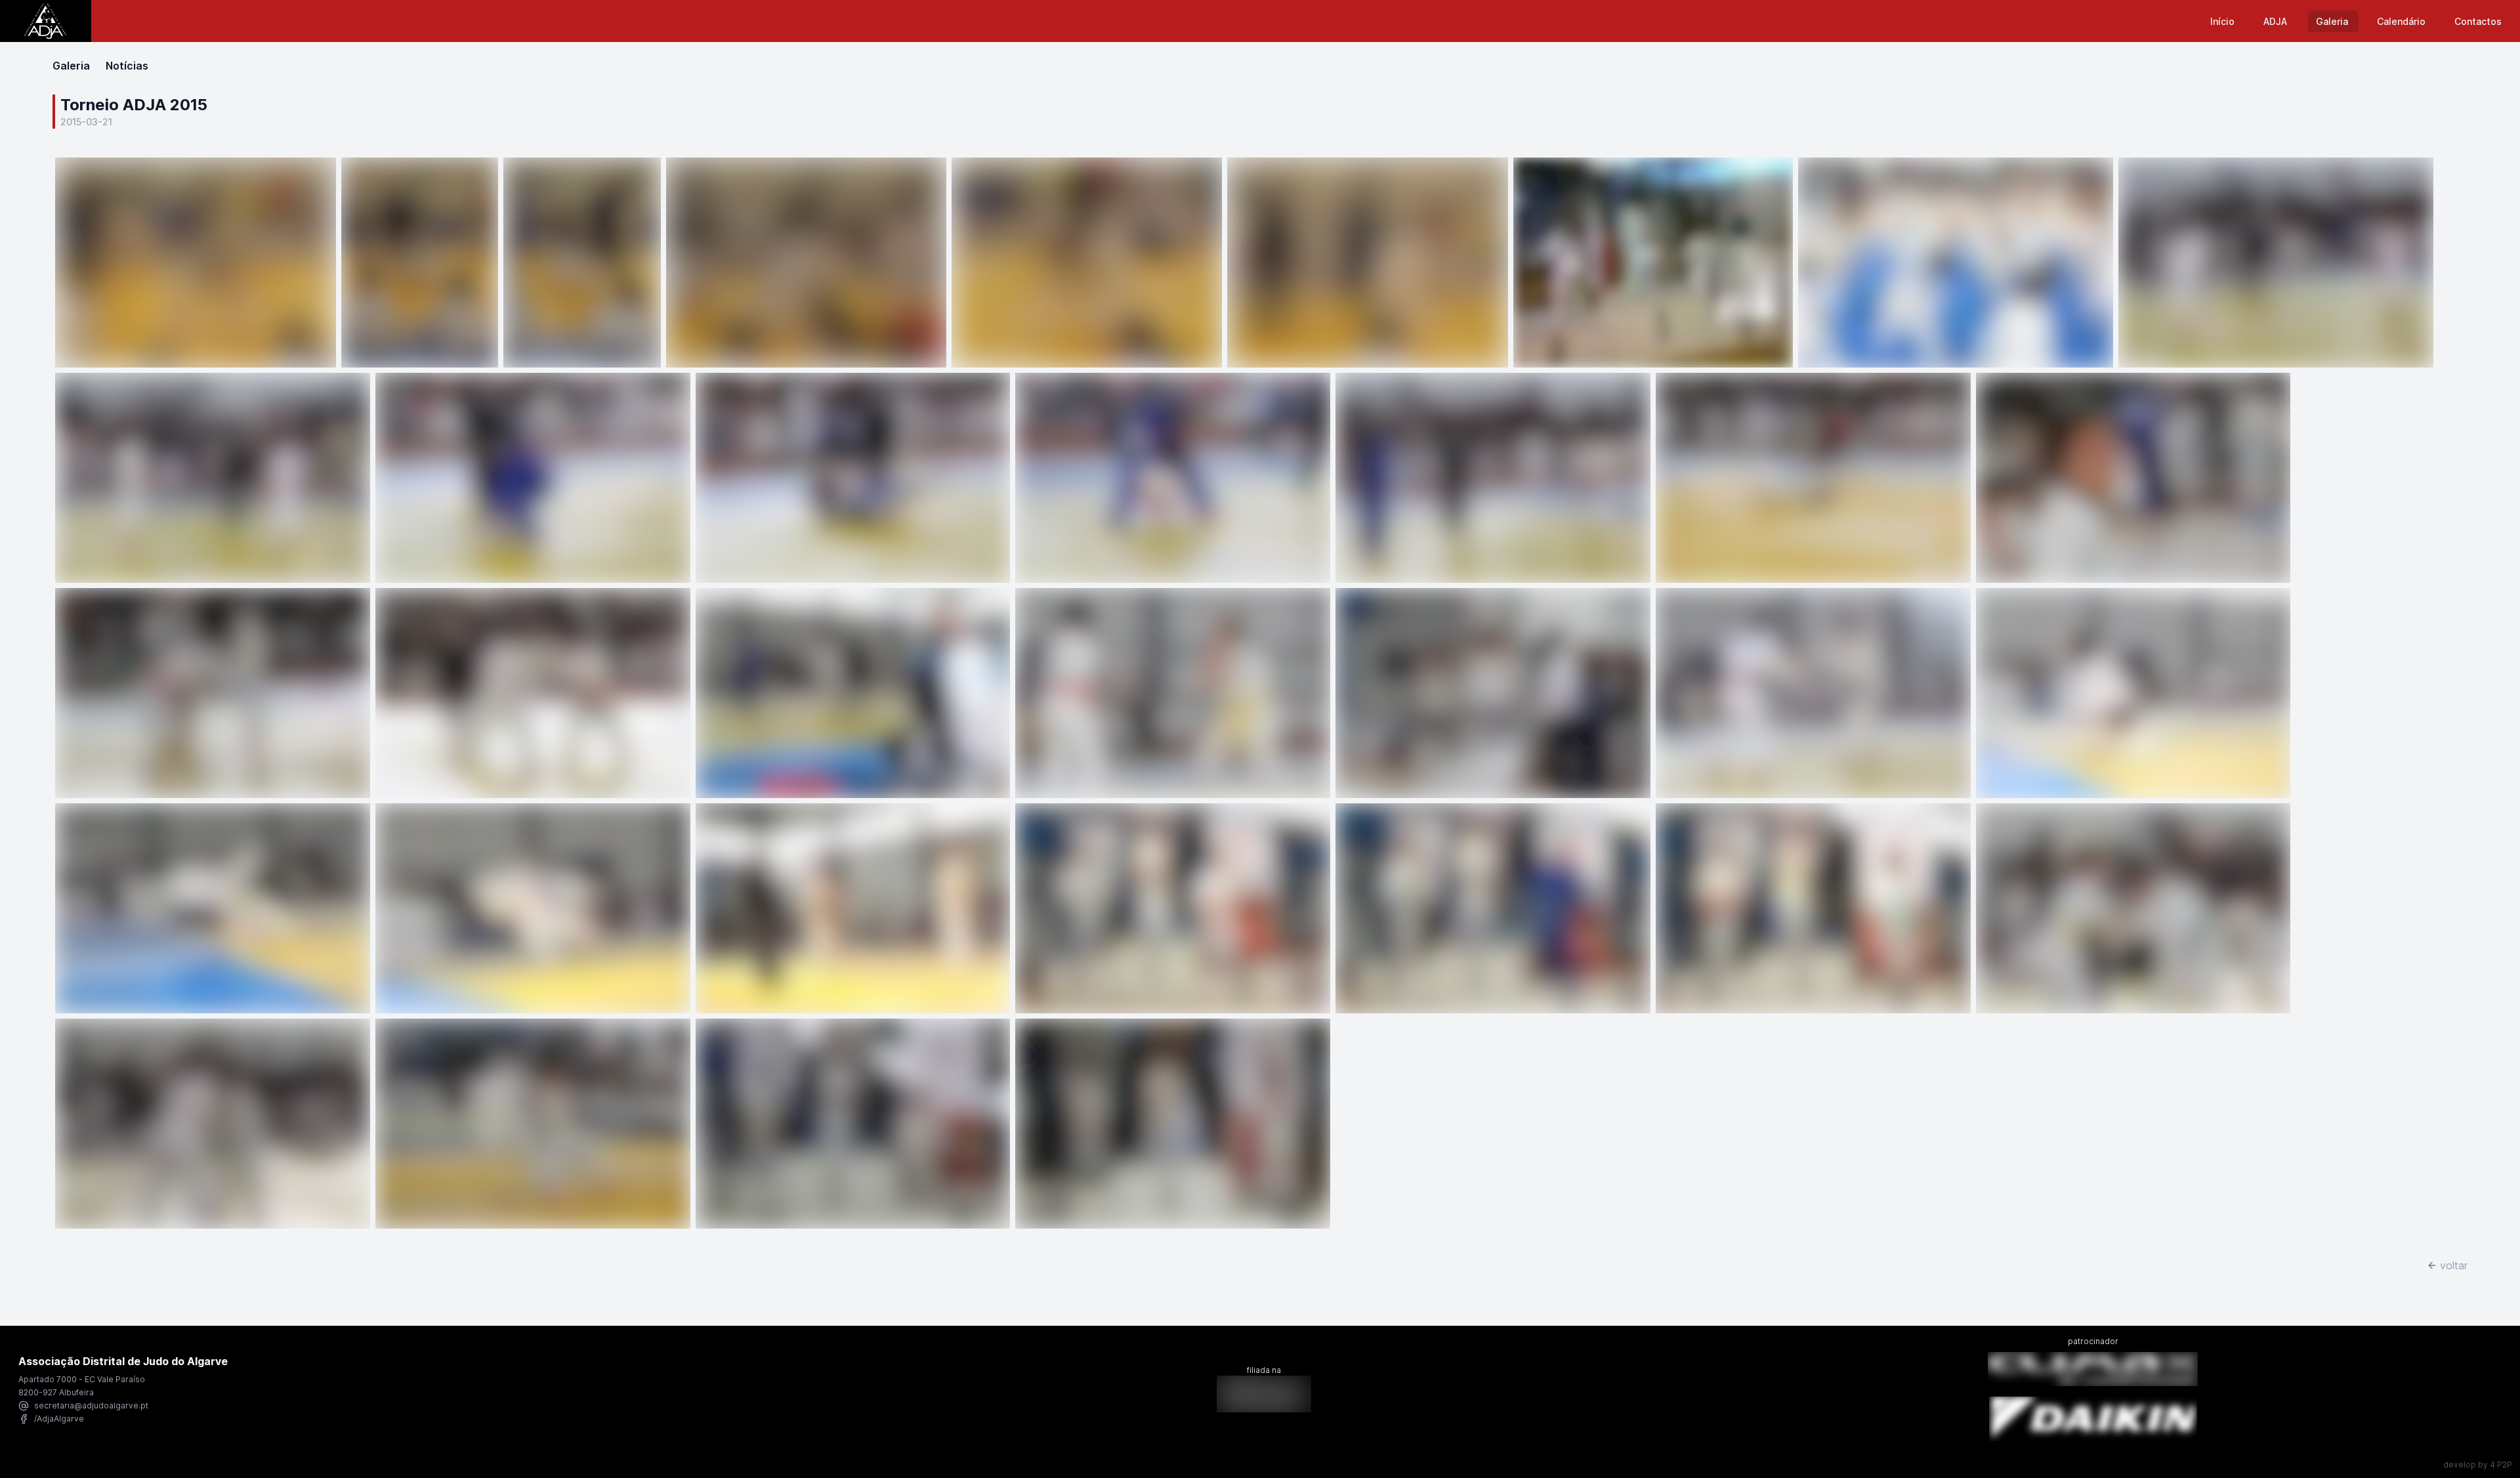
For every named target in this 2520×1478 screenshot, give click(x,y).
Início (2224, 21)
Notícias (127, 66)
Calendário (2403, 21)
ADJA (2277, 21)
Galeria (2333, 21)
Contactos (2478, 21)
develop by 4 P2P (2478, 1465)
